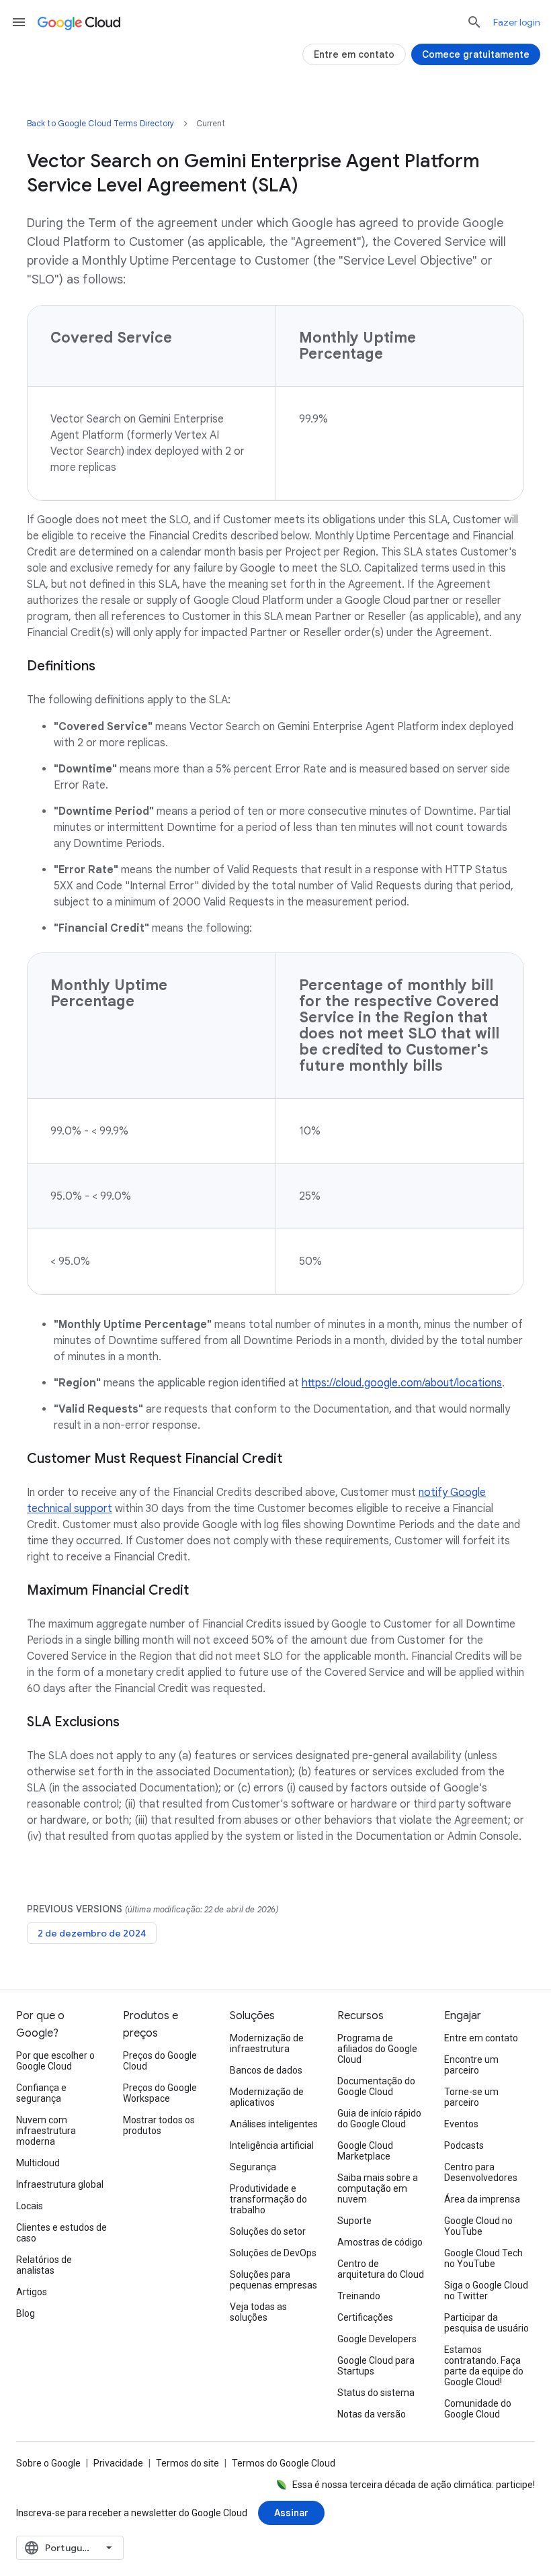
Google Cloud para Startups (376, 2366)
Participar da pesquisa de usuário (486, 2323)
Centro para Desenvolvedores (481, 2172)
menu (19, 22)
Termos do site (187, 2463)
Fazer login (517, 22)
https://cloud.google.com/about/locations (402, 1383)
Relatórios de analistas (44, 2265)
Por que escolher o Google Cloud (55, 2061)
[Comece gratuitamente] (476, 54)
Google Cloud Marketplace (365, 2151)
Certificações (365, 2317)
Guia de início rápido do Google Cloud (379, 2119)
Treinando (359, 2296)
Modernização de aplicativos (267, 2097)
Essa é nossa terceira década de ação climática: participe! (414, 2485)
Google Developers (377, 2339)
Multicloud (38, 2163)
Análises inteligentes (274, 2124)
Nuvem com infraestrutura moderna (46, 2131)
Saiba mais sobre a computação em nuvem (378, 2188)
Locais (30, 2206)
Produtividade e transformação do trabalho (268, 2199)
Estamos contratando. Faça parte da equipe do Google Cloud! (484, 2366)
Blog (26, 2313)
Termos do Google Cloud (284, 2463)
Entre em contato (481, 2038)
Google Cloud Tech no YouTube (483, 2258)
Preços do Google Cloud (160, 2061)
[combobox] (70, 2548)
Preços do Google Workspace (160, 2093)
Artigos (32, 2292)
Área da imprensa (482, 2199)
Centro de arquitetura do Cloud (381, 2269)
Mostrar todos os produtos (159, 2125)
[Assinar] (291, 2513)
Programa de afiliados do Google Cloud (377, 2049)
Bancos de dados (266, 2070)
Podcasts (464, 2145)
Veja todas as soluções (258, 2312)
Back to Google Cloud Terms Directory (101, 123)
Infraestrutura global (60, 2184)
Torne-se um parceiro (471, 2097)
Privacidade (118, 2463)
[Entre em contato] (354, 54)
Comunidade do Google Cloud (478, 2409)
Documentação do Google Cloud (376, 2086)
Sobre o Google (48, 2463)
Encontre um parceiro (471, 2065)
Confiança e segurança (41, 2093)
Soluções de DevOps (273, 2253)
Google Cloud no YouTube (478, 2226)
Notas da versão (372, 2414)
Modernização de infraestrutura (267, 2043)
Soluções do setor (268, 2231)
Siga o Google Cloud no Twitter (486, 2291)
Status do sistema (376, 2393)
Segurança (253, 2167)
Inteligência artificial (272, 2145)
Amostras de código (380, 2242)
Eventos (461, 2124)
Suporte (354, 2221)
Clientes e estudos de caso (61, 2233)
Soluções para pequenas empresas (273, 2280)
